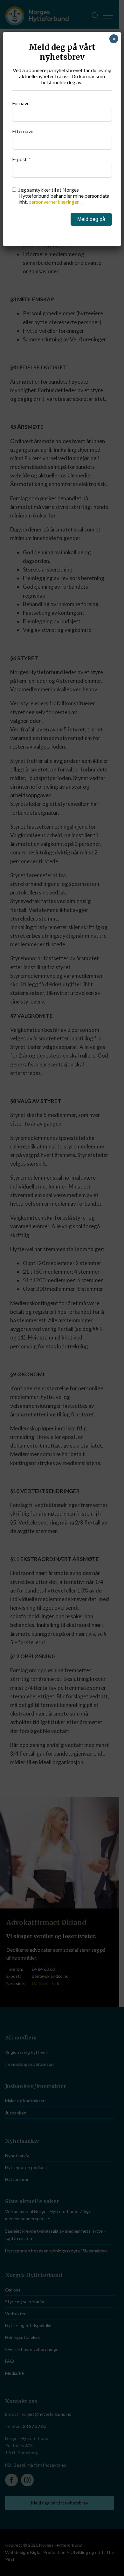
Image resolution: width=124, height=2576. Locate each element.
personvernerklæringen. (55, 202)
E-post (19, 159)
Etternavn (23, 131)
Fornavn (21, 103)
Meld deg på (91, 219)
